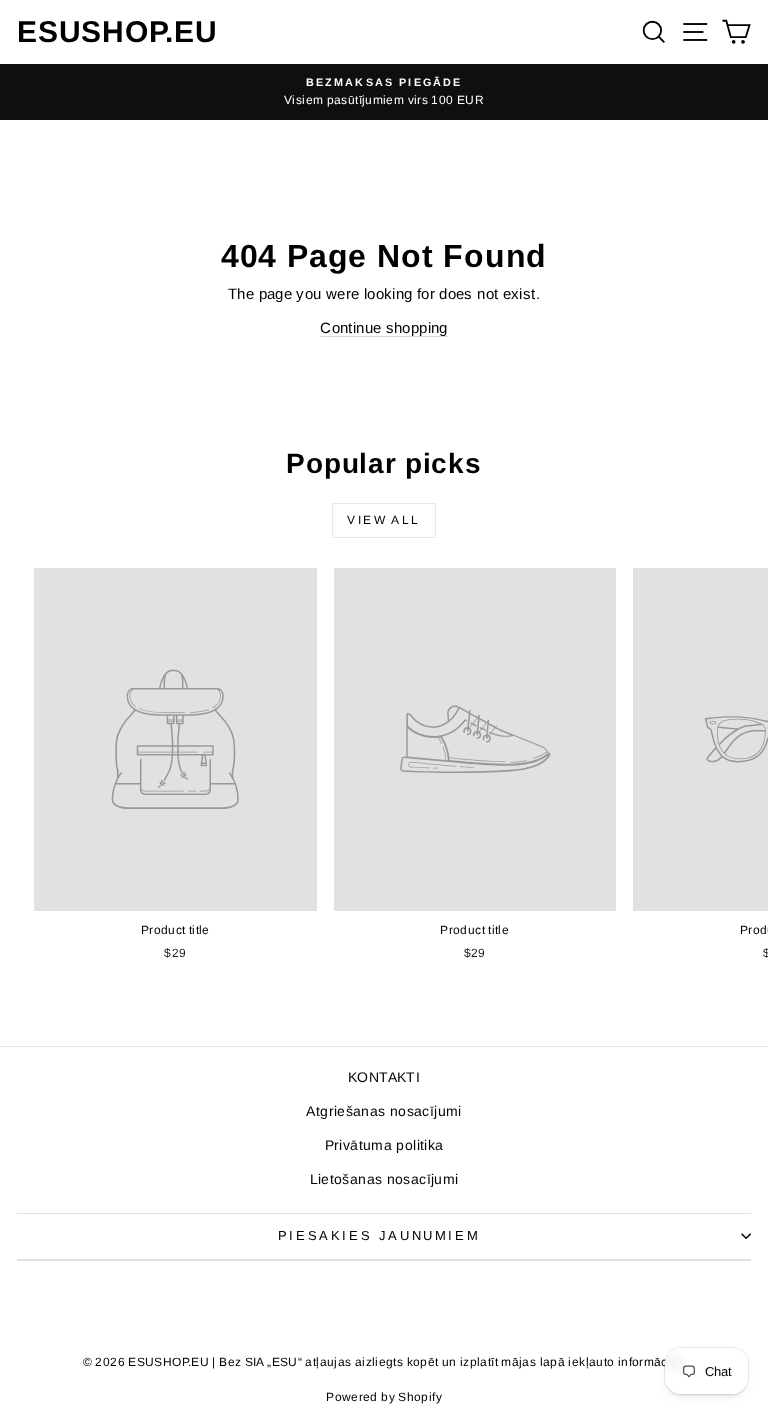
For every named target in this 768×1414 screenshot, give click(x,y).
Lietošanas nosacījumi (384, 1179)
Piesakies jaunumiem (379, 1235)
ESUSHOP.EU (117, 31)
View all (383, 520)
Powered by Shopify (384, 1397)
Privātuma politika (384, 1145)
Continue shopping (383, 327)
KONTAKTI (384, 1077)
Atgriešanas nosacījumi (383, 1111)
